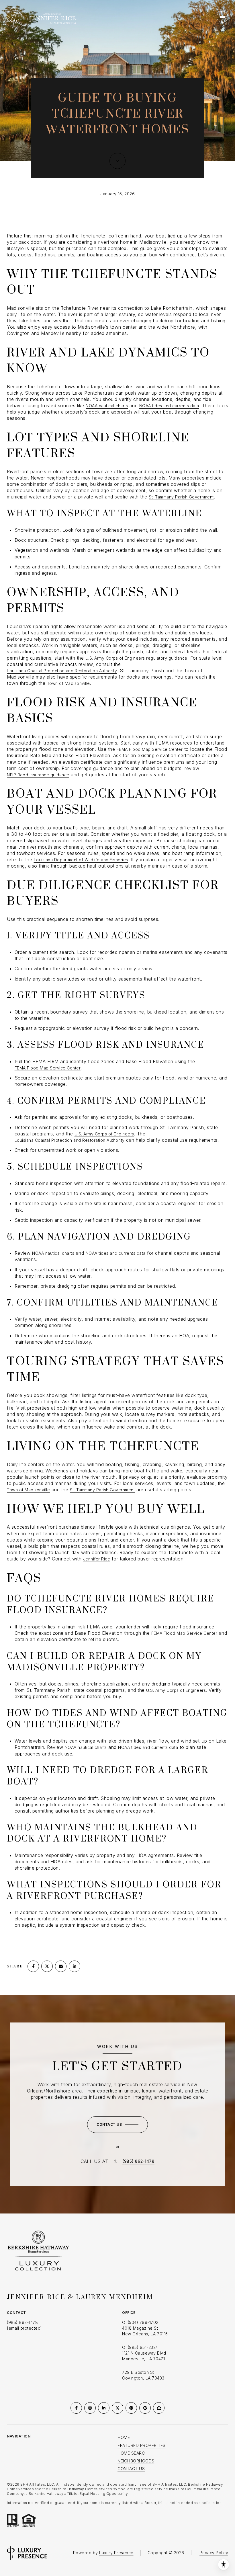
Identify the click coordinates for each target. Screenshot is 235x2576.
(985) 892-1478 (138, 2161)
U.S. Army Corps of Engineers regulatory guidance (136, 658)
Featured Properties (142, 2445)
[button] (117, 2125)
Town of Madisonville (68, 683)
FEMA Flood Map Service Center (150, 749)
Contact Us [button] (131, 2469)
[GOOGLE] (145, 2408)
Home (124, 2437)
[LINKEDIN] (104, 2408)
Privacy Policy (214, 2553)
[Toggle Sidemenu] (222, 17)
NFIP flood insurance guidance (38, 775)
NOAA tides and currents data (169, 406)
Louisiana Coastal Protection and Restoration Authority (62, 671)
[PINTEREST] (131, 2408)
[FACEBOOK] (76, 2408)
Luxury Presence (116, 2553)
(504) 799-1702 (143, 2322)
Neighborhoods (136, 2461)
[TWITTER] (117, 2408)
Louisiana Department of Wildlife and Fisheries (81, 860)
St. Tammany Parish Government (181, 497)
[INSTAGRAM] (90, 2408)
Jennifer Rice (97, 1559)
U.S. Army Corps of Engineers (104, 1134)
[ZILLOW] (159, 2408)
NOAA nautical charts (107, 406)
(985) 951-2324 (143, 2347)
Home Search (133, 2453)
